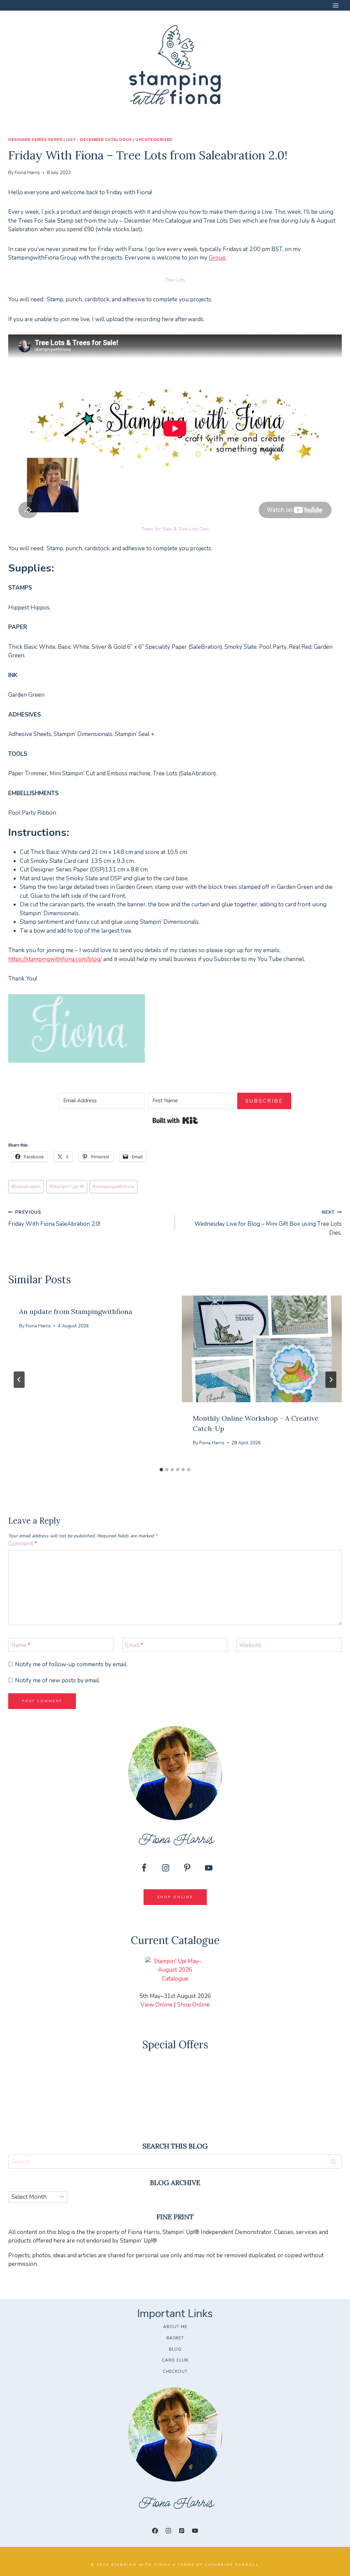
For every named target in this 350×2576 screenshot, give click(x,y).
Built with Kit (175, 1120)
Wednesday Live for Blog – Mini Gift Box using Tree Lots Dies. (268, 1223)
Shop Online (193, 2005)
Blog (175, 2349)
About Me (175, 2327)
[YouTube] (195, 2531)
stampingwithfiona (113, 1187)
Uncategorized (154, 140)
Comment (23, 1544)
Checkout (175, 2371)
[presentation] (262, 1349)
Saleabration (26, 1187)
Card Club (175, 2360)
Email (134, 1645)
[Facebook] (155, 2531)
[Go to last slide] (19, 1380)
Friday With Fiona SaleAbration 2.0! (54, 1218)
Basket (175, 2338)
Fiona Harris (27, 173)
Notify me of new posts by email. (57, 1681)
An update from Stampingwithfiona (76, 1311)
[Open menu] (335, 5)
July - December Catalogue (99, 140)
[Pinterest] (182, 2531)
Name (21, 1645)
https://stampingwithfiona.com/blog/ (55, 959)
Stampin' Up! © (67, 1187)
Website (250, 1645)
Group (217, 258)
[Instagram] (168, 2531)
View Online (157, 2005)
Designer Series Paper (35, 140)
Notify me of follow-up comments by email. (71, 1665)
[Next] (331, 1380)
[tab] (161, 1470)
